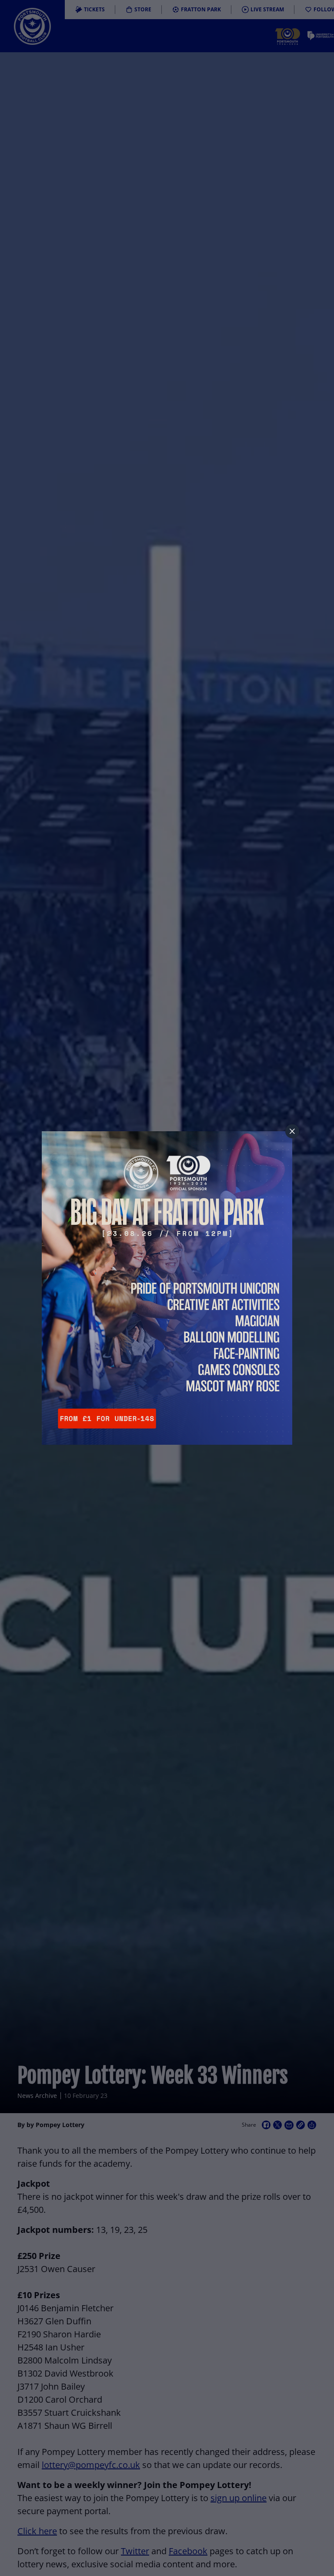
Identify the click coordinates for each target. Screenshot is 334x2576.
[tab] (292, 1131)
